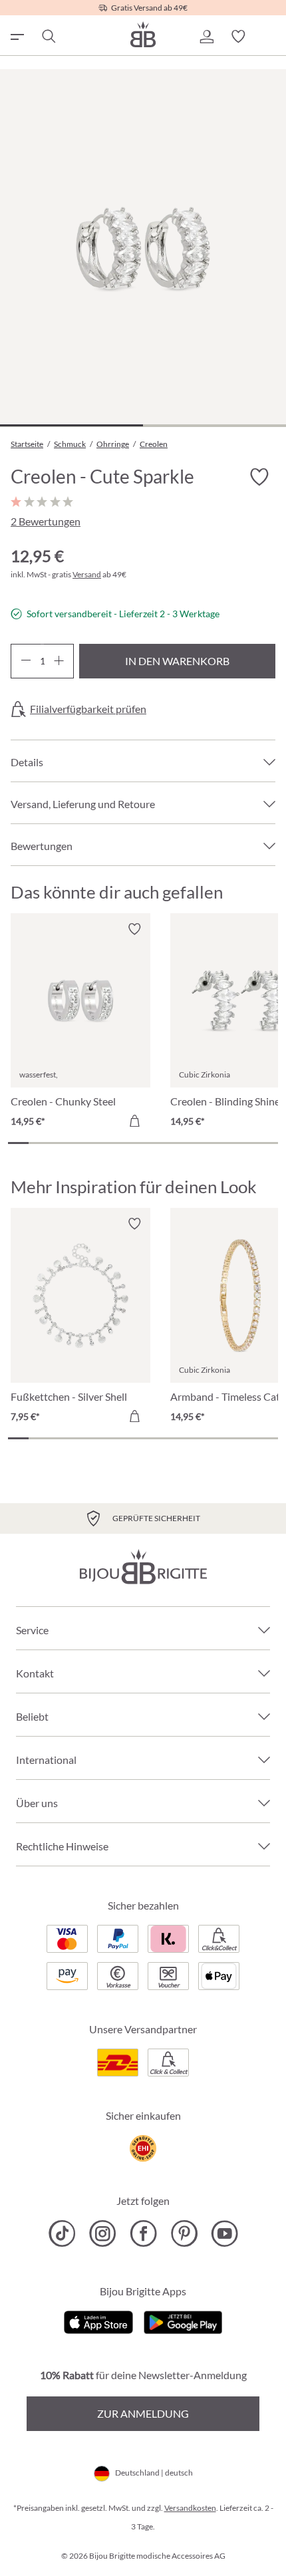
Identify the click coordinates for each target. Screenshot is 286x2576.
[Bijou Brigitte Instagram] (103, 2233)
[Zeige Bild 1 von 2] (71, 425)
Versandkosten (190, 2508)
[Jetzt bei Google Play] (183, 2321)
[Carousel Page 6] (122, 1143)
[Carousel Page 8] (164, 1143)
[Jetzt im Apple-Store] (99, 2321)
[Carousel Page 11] (226, 1143)
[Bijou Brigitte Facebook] (143, 2233)
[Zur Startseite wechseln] (143, 34)
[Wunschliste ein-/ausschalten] (259, 478)
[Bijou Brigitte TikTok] (62, 2233)
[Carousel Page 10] (205, 1143)
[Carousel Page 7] (143, 1143)
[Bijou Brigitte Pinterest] (184, 2233)
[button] (206, 37)
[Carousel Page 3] (60, 1143)
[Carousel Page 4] (81, 1143)
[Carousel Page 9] (185, 1143)
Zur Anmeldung (143, 2413)
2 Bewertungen (46, 521)
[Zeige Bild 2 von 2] (214, 425)
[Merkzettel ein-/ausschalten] (134, 929)
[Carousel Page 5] (101, 1143)
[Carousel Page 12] (247, 1143)
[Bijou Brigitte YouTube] (224, 2233)
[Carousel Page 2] (39, 1143)
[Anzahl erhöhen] (59, 661)
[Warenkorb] (270, 37)
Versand (87, 574)
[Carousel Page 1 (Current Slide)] (18, 1143)
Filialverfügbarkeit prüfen (88, 709)
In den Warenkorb (177, 661)
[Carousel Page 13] (268, 1143)
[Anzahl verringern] (26, 661)
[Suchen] (48, 37)
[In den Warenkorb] (134, 1121)
